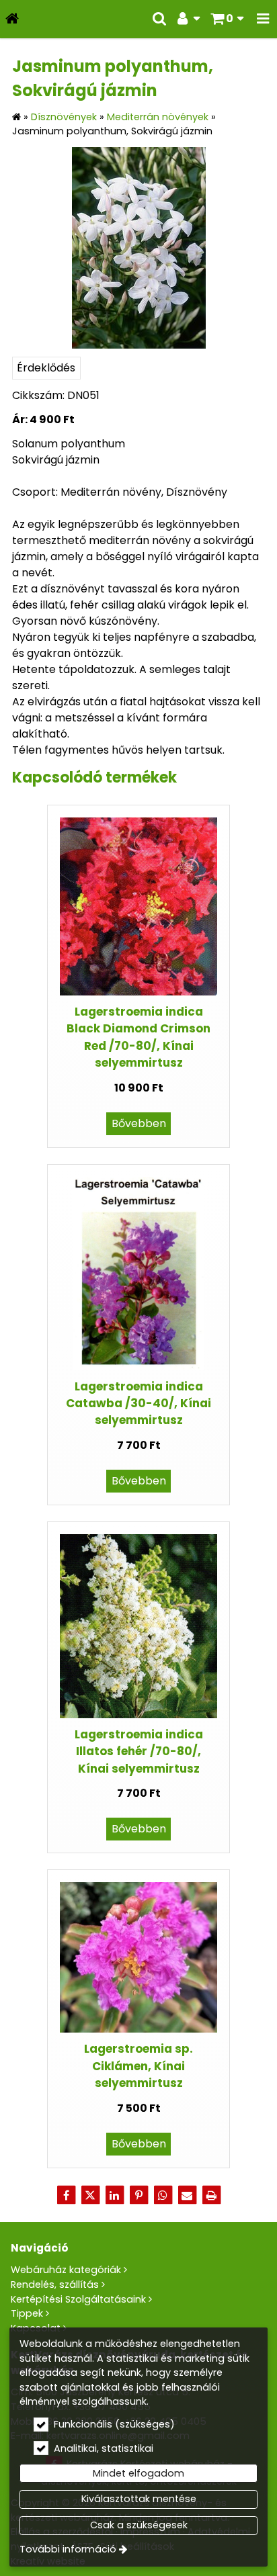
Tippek (27, 2313)
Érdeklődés (46, 368)
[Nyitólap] (12, 19)
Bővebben (139, 1123)
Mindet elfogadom (138, 2473)
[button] (263, 19)
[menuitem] (12, 19)
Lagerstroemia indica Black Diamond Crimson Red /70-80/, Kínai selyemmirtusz (138, 1037)
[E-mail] (187, 2195)
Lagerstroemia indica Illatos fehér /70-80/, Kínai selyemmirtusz (139, 1751)
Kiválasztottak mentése (139, 2499)
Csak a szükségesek (139, 2525)
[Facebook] (66, 2195)
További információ (68, 2549)
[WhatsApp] (163, 2195)
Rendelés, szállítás (55, 2284)
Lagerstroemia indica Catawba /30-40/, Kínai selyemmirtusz (138, 1404)
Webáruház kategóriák (66, 2270)
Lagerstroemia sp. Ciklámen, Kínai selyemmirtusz (138, 2066)
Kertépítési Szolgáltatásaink (78, 2299)
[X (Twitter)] (90, 2195)
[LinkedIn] (114, 2195)
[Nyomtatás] (211, 2195)
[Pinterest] (138, 2195)
